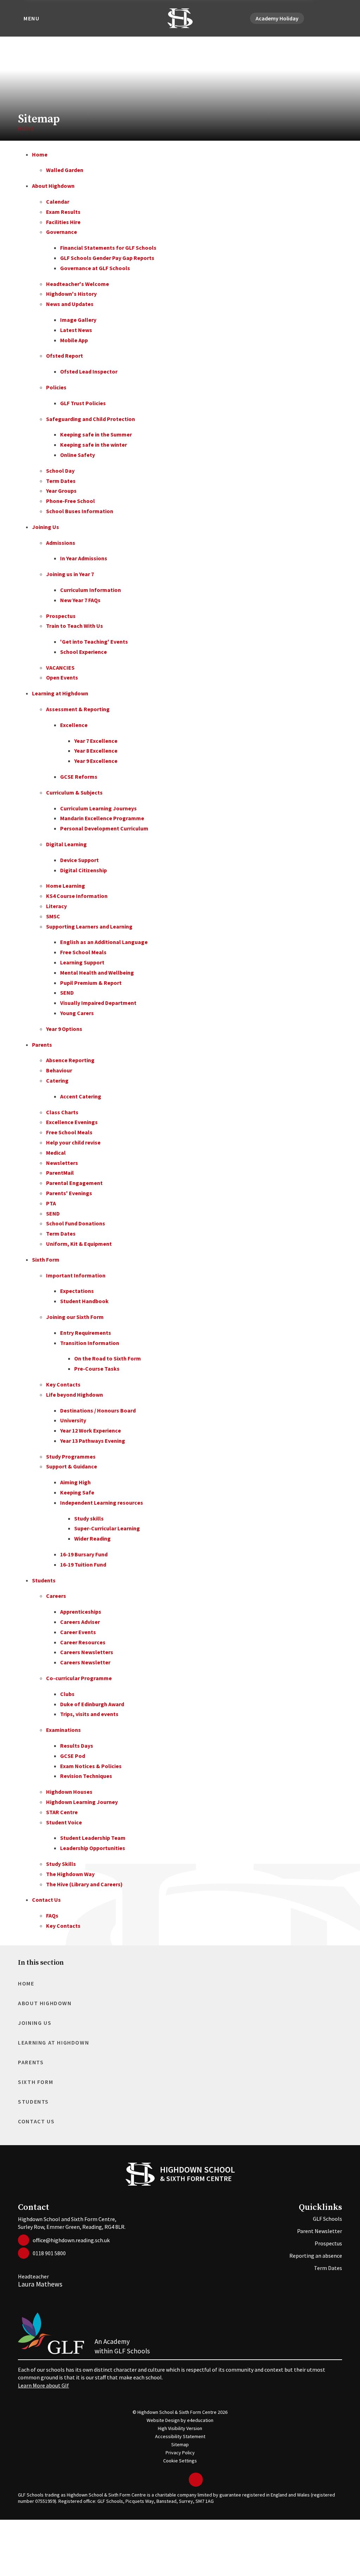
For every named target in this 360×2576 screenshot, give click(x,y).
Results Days (77, 1746)
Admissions (61, 543)
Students (44, 1580)
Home (26, 128)
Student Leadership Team (93, 1838)
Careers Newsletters (87, 1652)
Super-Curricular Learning (107, 1528)
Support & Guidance (72, 1466)
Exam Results (63, 212)
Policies (56, 387)
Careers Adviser (80, 1622)
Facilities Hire (63, 222)
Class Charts (62, 1112)
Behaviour (59, 1070)
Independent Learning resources (102, 1503)
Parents (42, 1045)
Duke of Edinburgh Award (92, 1704)
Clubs (67, 1694)
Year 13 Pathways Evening (93, 1441)
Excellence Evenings (72, 1122)
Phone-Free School (70, 501)
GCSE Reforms (79, 777)
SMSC (53, 916)
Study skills (89, 1518)
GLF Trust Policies (83, 403)
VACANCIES (60, 668)
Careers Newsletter (85, 1662)
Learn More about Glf (43, 2385)
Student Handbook (84, 1301)
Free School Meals (83, 952)
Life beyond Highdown (75, 1395)
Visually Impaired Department (98, 1003)
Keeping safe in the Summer (96, 434)
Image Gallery (78, 320)
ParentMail (60, 1173)
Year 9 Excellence (96, 761)
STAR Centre (62, 1812)
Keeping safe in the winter (94, 445)
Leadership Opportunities (93, 1848)
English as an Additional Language (104, 942)
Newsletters (62, 1163)
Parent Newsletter (320, 2231)
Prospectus (61, 616)
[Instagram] (329, 18)
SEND (67, 993)
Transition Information (90, 1343)
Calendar (58, 202)
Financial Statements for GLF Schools (108, 248)
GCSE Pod (73, 1756)
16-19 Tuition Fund (83, 1564)
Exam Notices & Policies (91, 1766)
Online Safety (78, 455)
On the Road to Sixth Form (108, 1358)
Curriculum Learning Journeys (98, 808)
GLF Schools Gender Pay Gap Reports (107, 258)
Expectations (77, 1291)
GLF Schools (327, 2219)
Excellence (74, 725)
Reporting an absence (316, 2256)
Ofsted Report (65, 356)
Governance (62, 232)
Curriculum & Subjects (74, 792)
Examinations (63, 1730)
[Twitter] (313, 18)
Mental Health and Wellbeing (97, 973)
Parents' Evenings (69, 1193)
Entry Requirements (86, 1333)
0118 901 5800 (49, 2253)
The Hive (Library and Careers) (84, 1884)
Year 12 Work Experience (91, 1430)
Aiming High (75, 1482)
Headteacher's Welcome (78, 284)
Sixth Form (46, 1260)
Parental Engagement (74, 1183)
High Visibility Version (180, 2428)
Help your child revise (73, 1142)
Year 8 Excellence (96, 751)
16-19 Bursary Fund (84, 1554)
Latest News (76, 330)
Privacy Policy (180, 2453)
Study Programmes (71, 1456)
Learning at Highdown (60, 693)
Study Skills (61, 1864)
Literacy (56, 906)
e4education (200, 2420)
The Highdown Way (70, 1874)
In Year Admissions (84, 558)
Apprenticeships (81, 1612)
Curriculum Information (91, 590)
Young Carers (77, 1013)
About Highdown (53, 186)
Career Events (78, 1632)
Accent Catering (81, 1096)
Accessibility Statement (180, 2436)
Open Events (62, 677)
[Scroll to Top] (196, 2480)
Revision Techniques (86, 1776)
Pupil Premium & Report (91, 983)
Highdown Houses (69, 1792)
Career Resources (83, 1642)
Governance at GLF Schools (95, 268)
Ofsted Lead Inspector (89, 371)
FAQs (52, 1915)
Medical (56, 1153)
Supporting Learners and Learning (89, 926)
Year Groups (61, 491)
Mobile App (74, 340)
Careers (56, 1596)
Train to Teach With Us (75, 626)
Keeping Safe (77, 1492)
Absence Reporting (70, 1060)
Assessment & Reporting (78, 709)
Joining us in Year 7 (70, 574)
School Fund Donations (76, 1223)
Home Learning (66, 886)
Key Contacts (63, 1384)
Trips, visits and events (89, 1714)
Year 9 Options (64, 1029)
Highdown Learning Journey (82, 1802)
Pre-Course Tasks (97, 1369)
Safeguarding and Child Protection (91, 419)
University (73, 1420)
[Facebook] (321, 18)
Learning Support (82, 962)
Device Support (79, 860)
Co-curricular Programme (79, 1678)
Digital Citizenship (83, 870)
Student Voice (64, 1822)
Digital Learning (66, 844)
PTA (51, 1203)
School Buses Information (80, 511)
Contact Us (46, 1900)
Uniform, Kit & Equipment (79, 1244)
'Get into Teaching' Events (94, 642)
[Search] (338, 18)
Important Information (76, 1275)
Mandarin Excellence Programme (102, 818)
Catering (57, 1080)
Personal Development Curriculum (104, 828)
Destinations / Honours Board (98, 1410)
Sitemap (180, 2444)
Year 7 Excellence (96, 741)
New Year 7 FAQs (80, 600)
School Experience (83, 652)
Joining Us (46, 527)
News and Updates (70, 304)
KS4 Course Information (77, 896)
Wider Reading (92, 1538)
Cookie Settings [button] (180, 2461)
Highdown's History (71, 294)
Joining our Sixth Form (75, 1317)
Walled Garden (65, 170)
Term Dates (61, 481)
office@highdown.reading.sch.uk (71, 2240)
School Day (60, 471)
